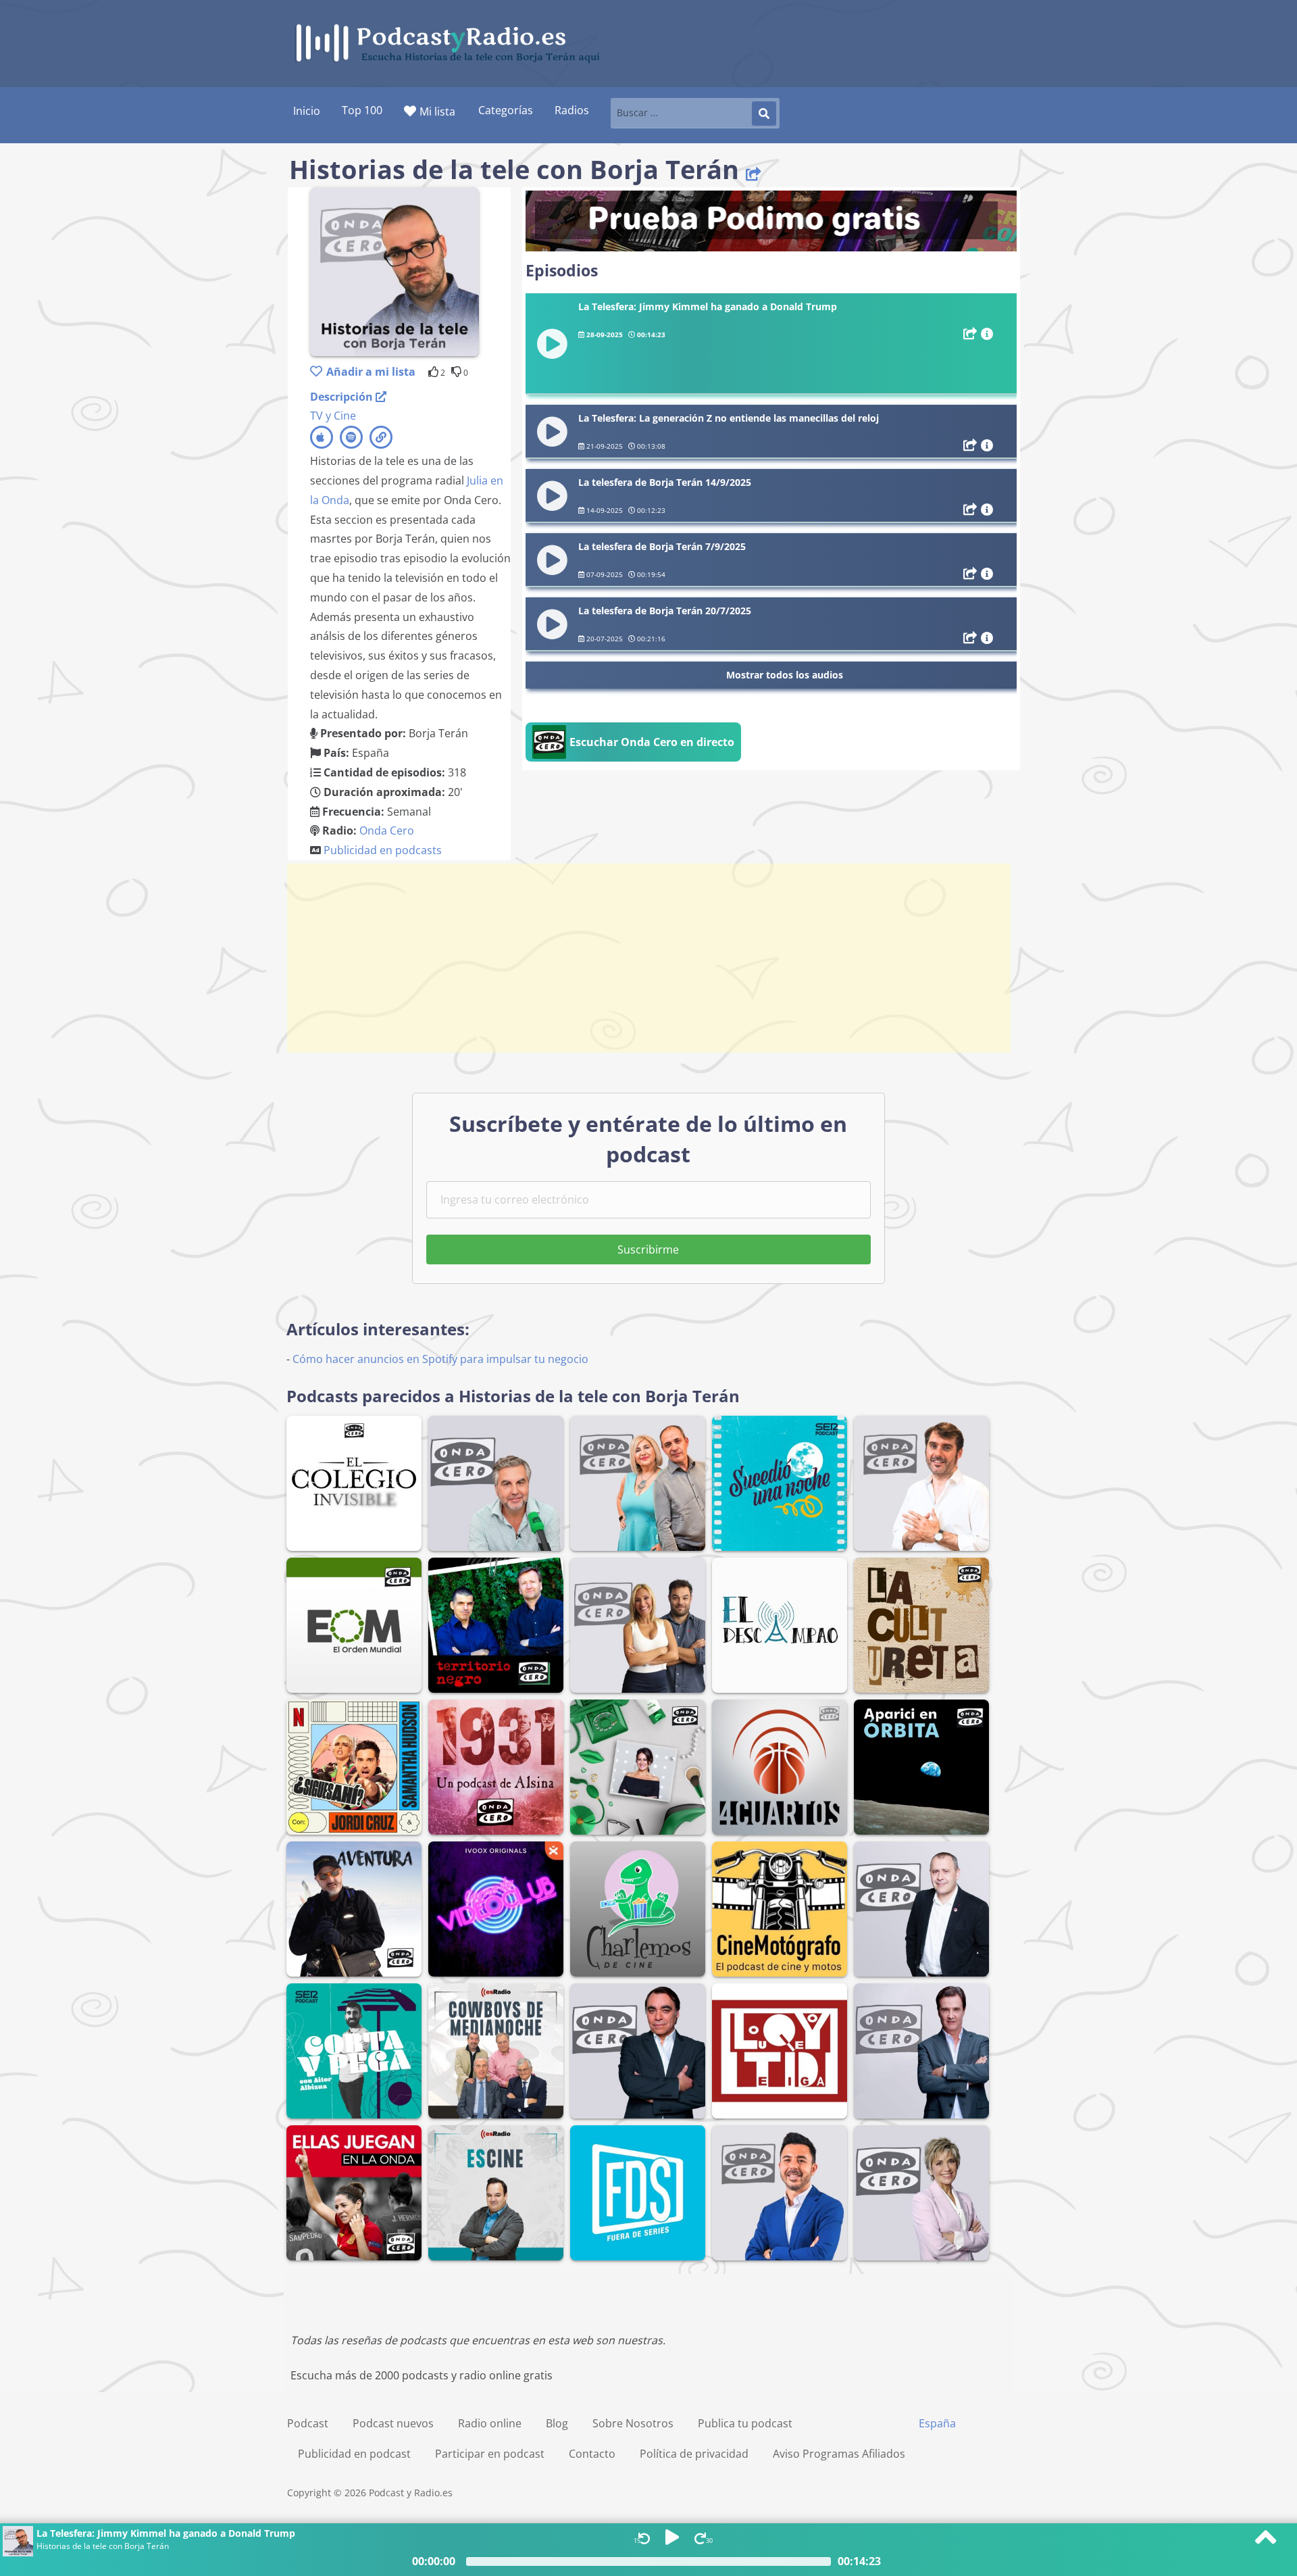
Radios (572, 110)
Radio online (490, 2423)
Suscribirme (648, 1249)
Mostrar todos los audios (785, 675)
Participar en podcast (490, 2454)
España (937, 2423)
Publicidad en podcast (354, 2454)
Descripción (343, 397)
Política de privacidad (694, 2454)
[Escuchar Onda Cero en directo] (633, 758)
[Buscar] (764, 114)
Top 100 (362, 110)
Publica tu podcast (745, 2423)
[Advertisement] (648, 958)
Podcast (308, 2423)
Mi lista (437, 112)
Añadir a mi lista (371, 372)
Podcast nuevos (393, 2423)
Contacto (592, 2454)
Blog (557, 2423)
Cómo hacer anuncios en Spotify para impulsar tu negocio (440, 1359)
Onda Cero (387, 831)
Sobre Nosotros (633, 2423)
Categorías (506, 110)
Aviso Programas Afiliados (839, 2454)
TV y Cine (333, 416)
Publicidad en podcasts (383, 850)
